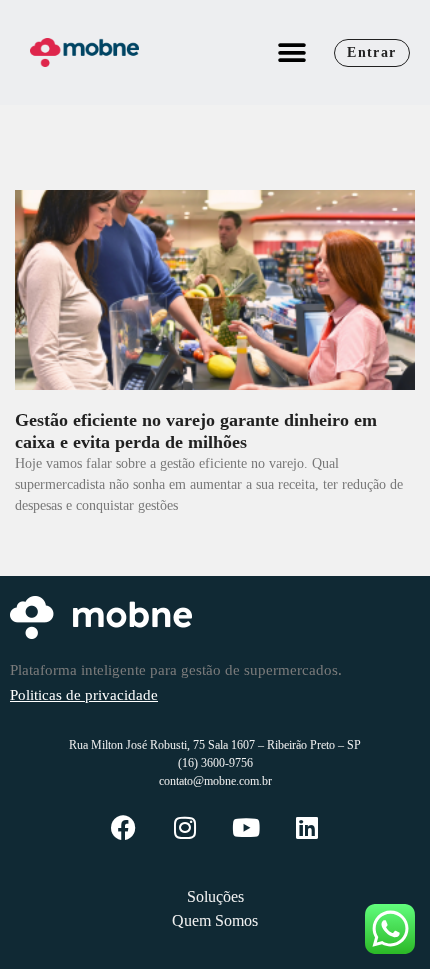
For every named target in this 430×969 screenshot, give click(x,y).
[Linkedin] (306, 827)
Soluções (215, 896)
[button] (291, 52)
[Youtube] (245, 827)
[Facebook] (123, 827)
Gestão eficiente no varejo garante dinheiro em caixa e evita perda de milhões (196, 431)
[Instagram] (184, 827)
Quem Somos (215, 920)
